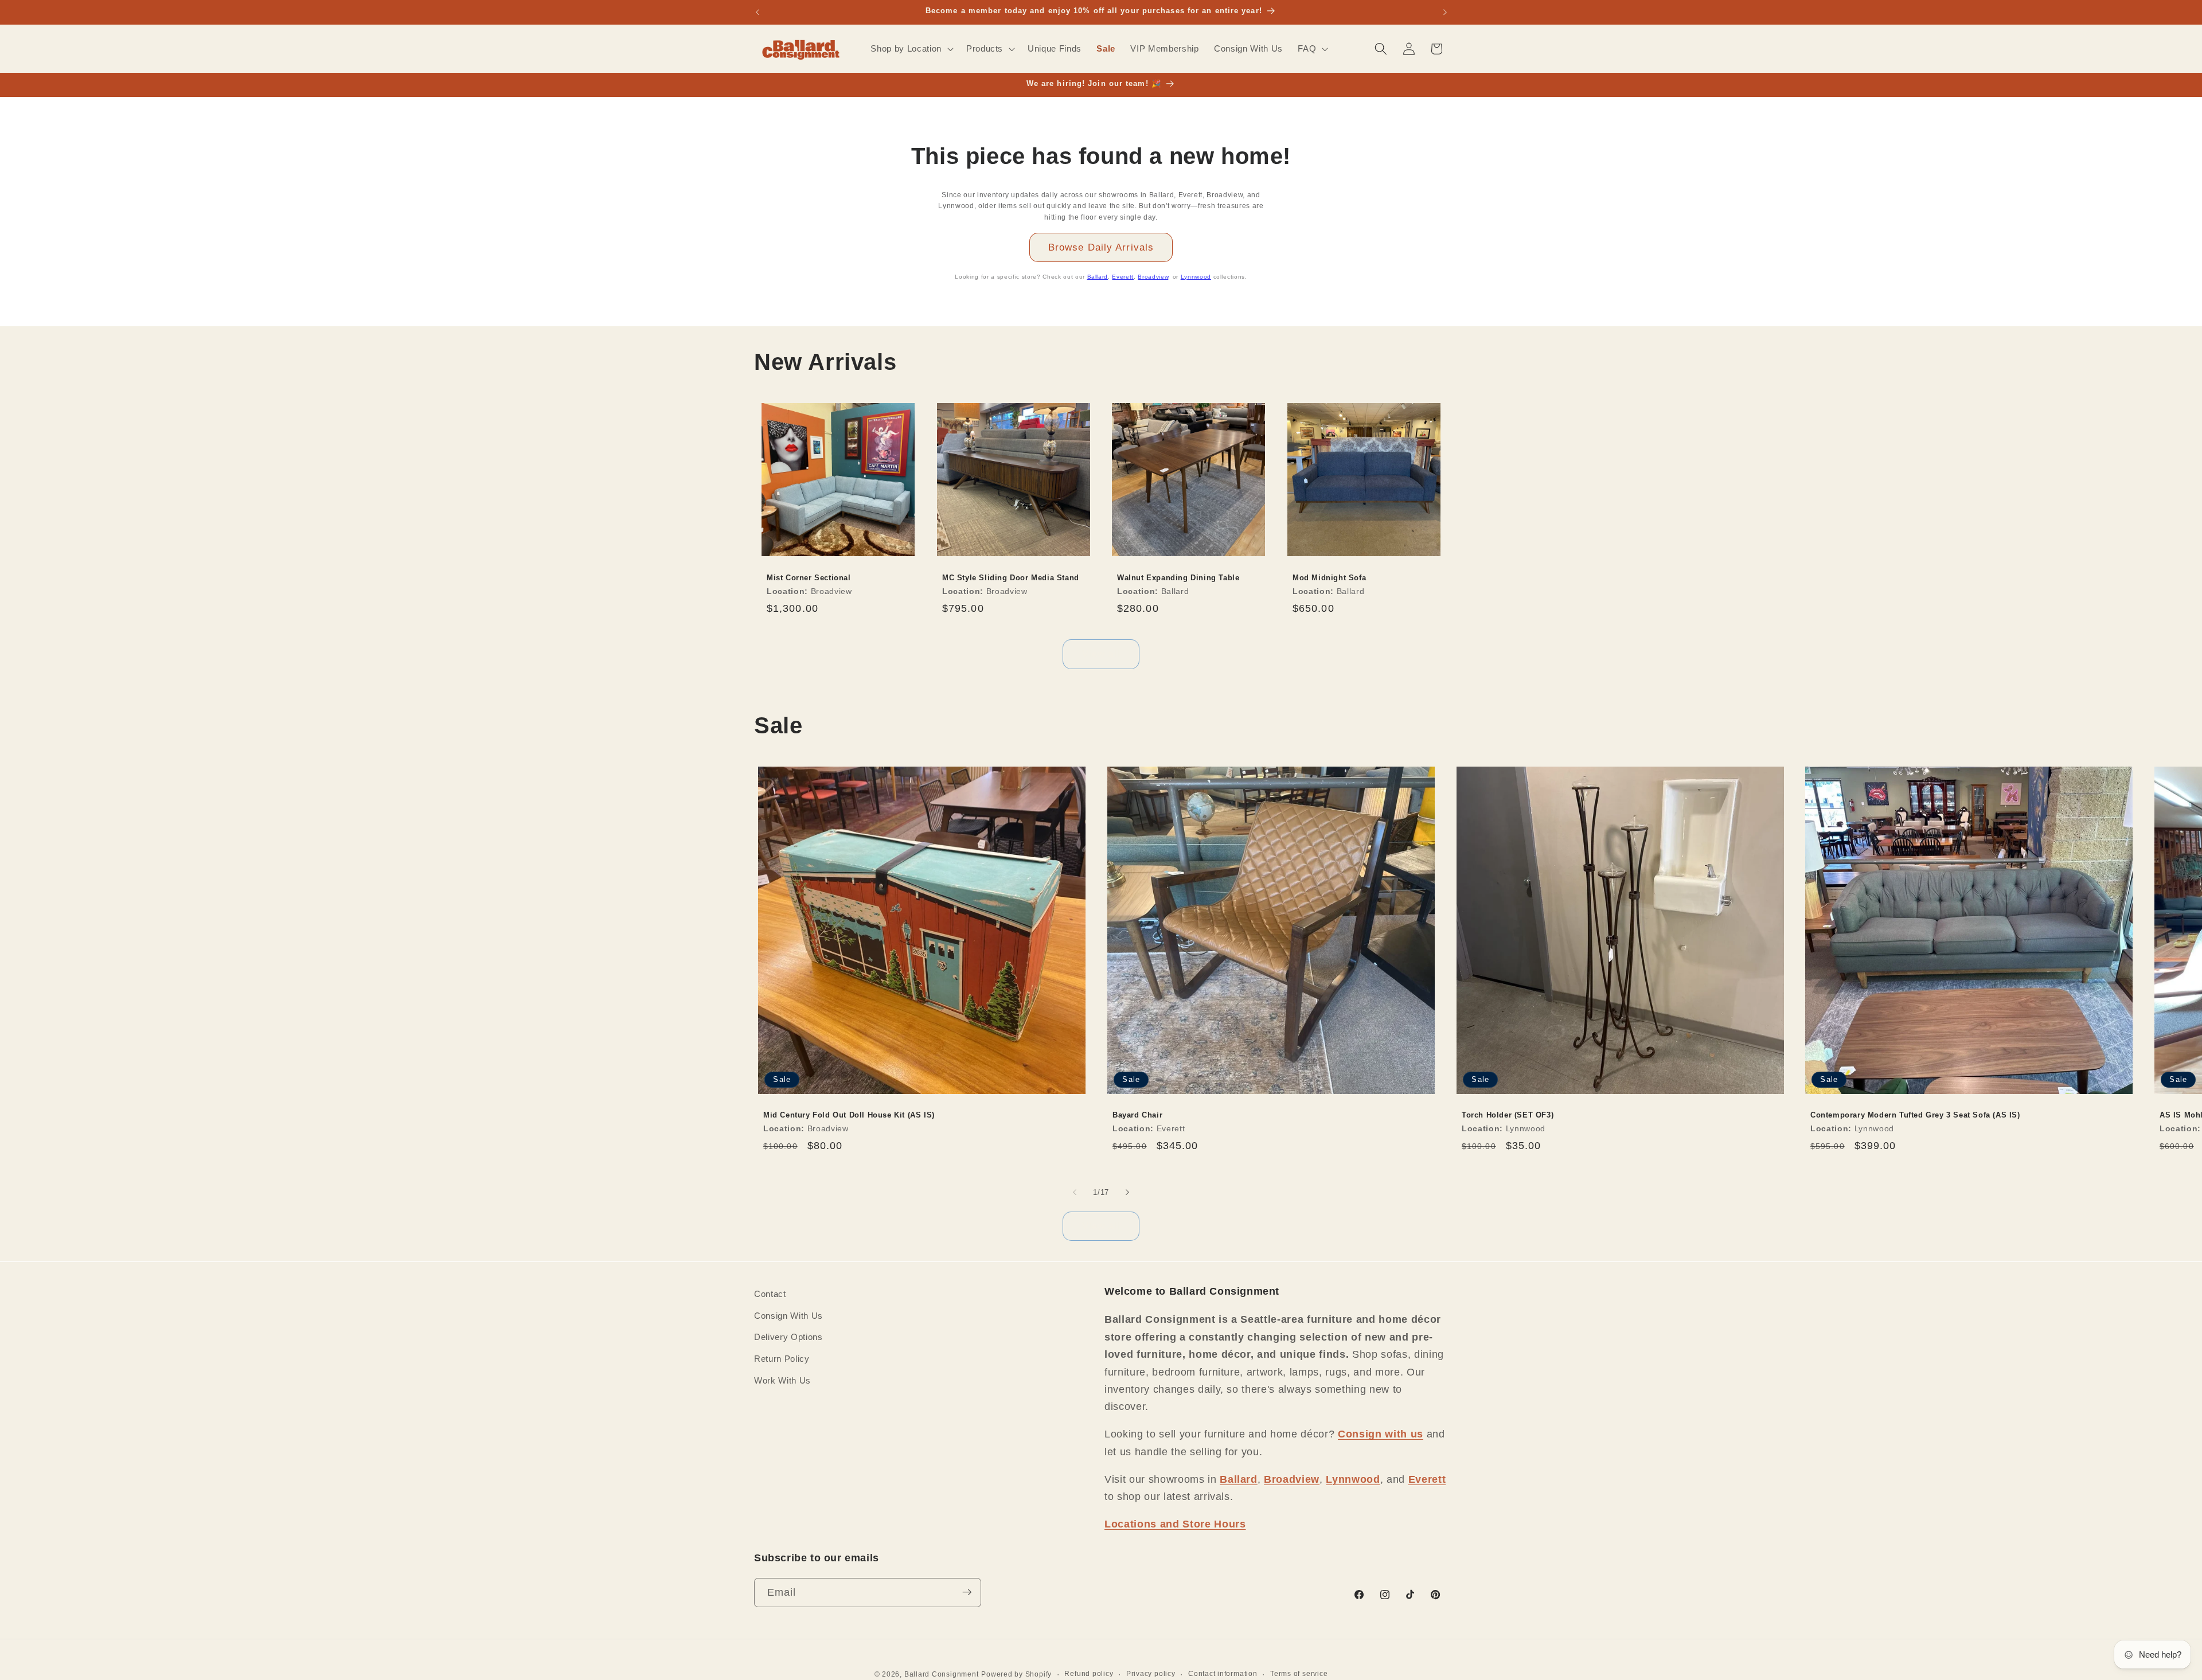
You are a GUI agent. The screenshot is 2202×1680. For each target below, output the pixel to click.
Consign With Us (788, 1315)
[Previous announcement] (758, 12)
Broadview (1153, 277)
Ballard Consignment (942, 1674)
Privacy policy (1151, 1673)
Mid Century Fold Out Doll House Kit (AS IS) (849, 1115)
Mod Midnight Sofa (1329, 578)
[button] (911, 49)
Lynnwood (1196, 277)
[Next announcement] (1445, 12)
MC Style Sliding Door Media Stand (1011, 578)
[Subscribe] (967, 1592)
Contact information (1223, 1673)
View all (1101, 654)
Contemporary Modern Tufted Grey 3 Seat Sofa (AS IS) (1915, 1115)
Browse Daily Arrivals (1101, 247)
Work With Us (782, 1380)
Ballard (1098, 277)
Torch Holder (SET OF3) (1508, 1115)
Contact (770, 1294)
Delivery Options (788, 1337)
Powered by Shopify (1016, 1674)
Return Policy (782, 1358)
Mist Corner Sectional (809, 578)
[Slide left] (1075, 1193)
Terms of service (1299, 1673)
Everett (1123, 277)
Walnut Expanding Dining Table (1178, 578)
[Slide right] (1127, 1193)
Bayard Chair (1137, 1115)
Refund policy (1089, 1673)
